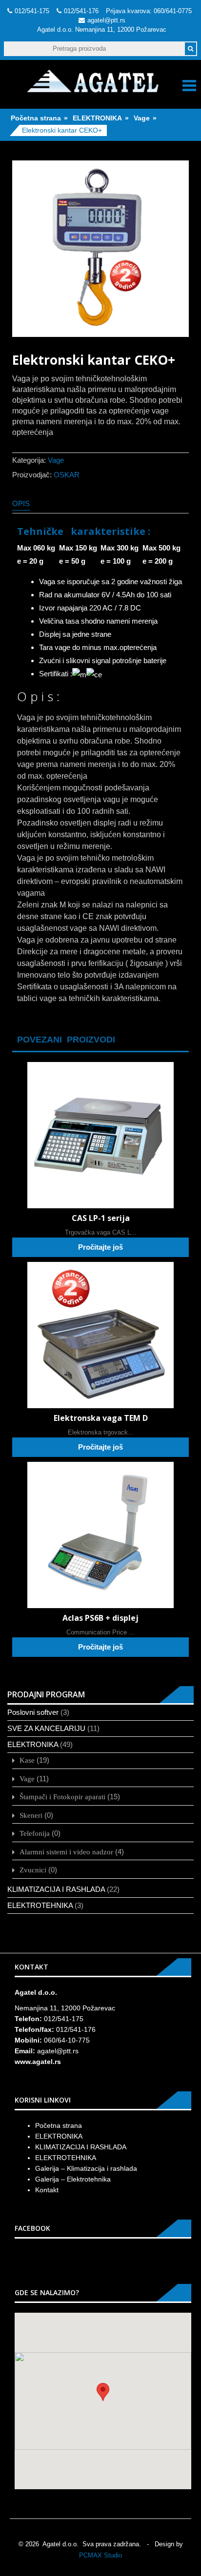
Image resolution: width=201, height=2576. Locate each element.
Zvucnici (33, 1870)
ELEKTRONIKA (97, 118)
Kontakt (47, 2190)
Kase (27, 1760)
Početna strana (36, 118)
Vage (142, 118)
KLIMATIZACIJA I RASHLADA (56, 1889)
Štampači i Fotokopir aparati (62, 1797)
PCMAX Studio (100, 2555)
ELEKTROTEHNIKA (40, 1905)
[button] (103, 2392)
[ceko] (100, 249)
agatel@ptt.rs (106, 20)
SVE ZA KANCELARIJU (46, 1728)
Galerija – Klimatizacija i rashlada (86, 2168)
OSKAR (67, 475)
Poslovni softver (33, 1712)
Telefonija (35, 1833)
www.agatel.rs (38, 2062)
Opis (21, 503)
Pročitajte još (100, 1247)
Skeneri (31, 1815)
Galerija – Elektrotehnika (73, 2179)
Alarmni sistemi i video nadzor (66, 1852)
